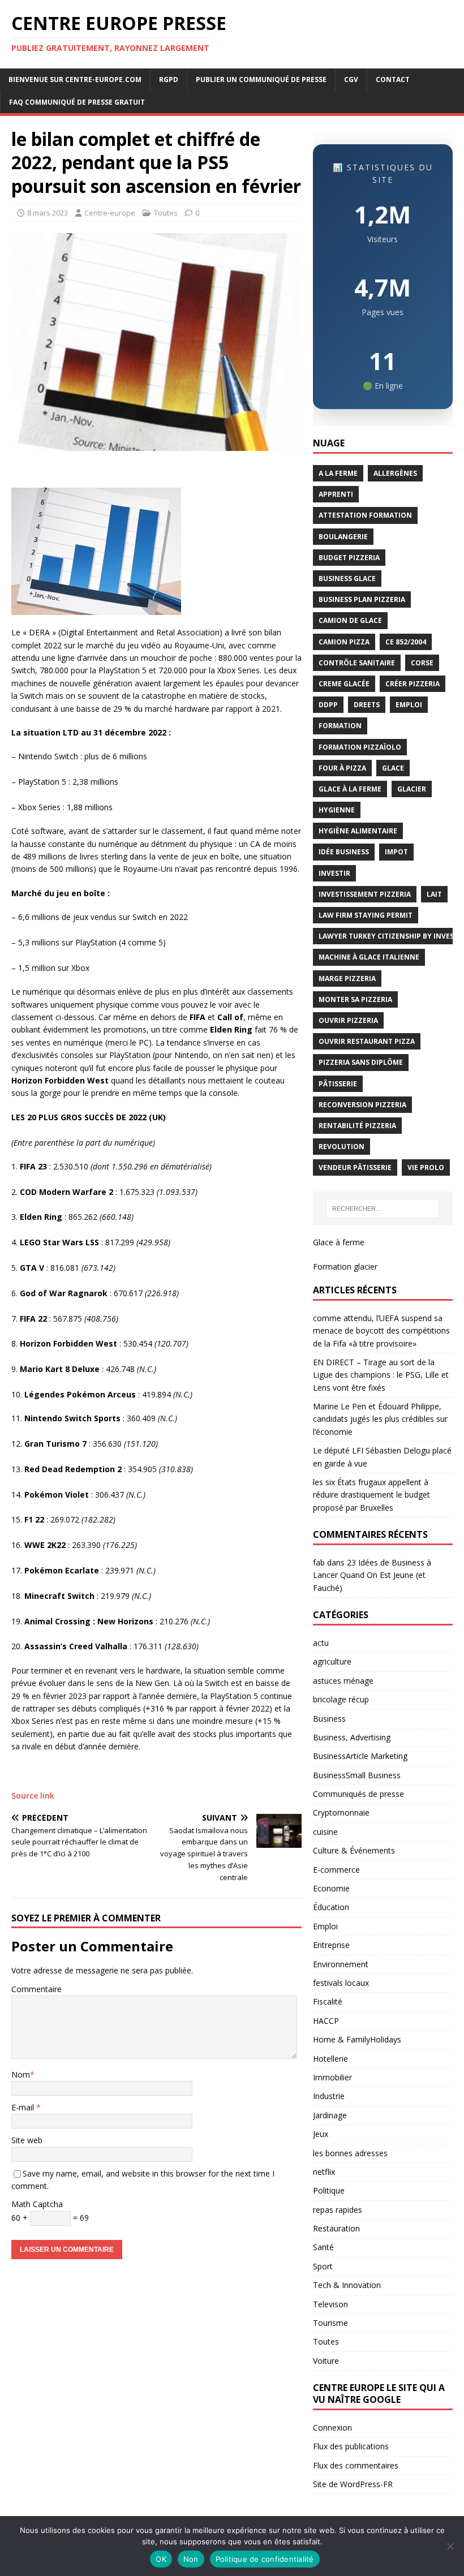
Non (191, 2559)
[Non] (450, 2546)
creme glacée (344, 684)
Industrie (329, 2096)
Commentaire (36, 1989)
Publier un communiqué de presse (261, 79)
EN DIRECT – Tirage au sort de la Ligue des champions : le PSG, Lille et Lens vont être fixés (381, 1375)
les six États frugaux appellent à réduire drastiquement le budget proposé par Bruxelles (371, 1495)
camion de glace (350, 620)
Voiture (326, 2361)
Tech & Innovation (347, 2285)
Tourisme (330, 2323)
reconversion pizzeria (362, 1105)
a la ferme (338, 473)
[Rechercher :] (383, 1209)
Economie (331, 1888)
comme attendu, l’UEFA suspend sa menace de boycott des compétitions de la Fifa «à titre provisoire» (381, 1331)
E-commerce (336, 1870)
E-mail (24, 2107)
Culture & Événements (354, 1850)
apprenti (336, 494)
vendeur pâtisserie (355, 1167)
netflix (324, 2172)
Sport (323, 2266)
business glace (347, 579)
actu (321, 1643)
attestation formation (365, 515)
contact (393, 79)
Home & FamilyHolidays (357, 2039)
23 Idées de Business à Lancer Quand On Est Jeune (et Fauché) (372, 1575)
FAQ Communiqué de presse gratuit (77, 102)
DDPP (328, 705)
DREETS (367, 705)
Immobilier (332, 2077)
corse (422, 663)
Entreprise (331, 1945)
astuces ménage (343, 1681)
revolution (341, 1147)
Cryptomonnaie (341, 1812)
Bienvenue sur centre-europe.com (75, 79)
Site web (27, 2140)
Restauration (336, 2228)
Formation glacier (345, 1267)
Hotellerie (330, 2059)
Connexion (332, 2427)
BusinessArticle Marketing (360, 1756)
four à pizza (342, 768)
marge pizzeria (347, 979)
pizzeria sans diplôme (361, 1062)
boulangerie (343, 537)
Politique (329, 2190)
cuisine (325, 1832)
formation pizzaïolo (360, 747)
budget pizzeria (349, 558)
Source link (33, 1796)
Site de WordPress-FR (353, 2484)
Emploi (325, 1926)
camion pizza (344, 642)
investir (334, 873)
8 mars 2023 (48, 213)
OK (161, 2559)
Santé (323, 2247)
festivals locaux (341, 1983)
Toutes (166, 213)
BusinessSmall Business (357, 1775)
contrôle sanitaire (357, 663)
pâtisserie (338, 1084)
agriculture (332, 1661)
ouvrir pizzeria (348, 1020)
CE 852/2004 (406, 642)
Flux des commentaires (356, 2465)
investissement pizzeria (365, 894)
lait (434, 894)
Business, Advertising (352, 1737)
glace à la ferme (350, 789)
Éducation (331, 1907)
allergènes (395, 473)
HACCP (326, 2021)
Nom (21, 2074)
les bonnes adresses (350, 2153)
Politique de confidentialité (265, 2559)
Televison (330, 2304)
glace (393, 768)
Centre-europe (110, 213)
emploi (409, 705)
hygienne (337, 810)
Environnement (341, 1964)
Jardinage (330, 2115)
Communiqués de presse (358, 1794)
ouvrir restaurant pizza (367, 1041)
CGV (351, 79)
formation (340, 726)
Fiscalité (328, 2001)
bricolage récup (341, 1699)
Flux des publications (351, 2446)
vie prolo (426, 1167)
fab (319, 1562)
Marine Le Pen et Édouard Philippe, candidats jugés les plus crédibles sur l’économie (380, 1419)
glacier (412, 789)
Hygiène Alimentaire (358, 831)
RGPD (169, 79)
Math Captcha (37, 2204)
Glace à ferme (339, 1242)
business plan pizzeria (362, 599)
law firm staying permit (366, 915)
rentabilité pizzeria (357, 1126)
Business (329, 1719)
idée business (344, 852)
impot (396, 852)
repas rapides (338, 2210)
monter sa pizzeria (355, 999)
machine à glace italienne (369, 957)
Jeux (321, 2134)
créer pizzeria (413, 684)
